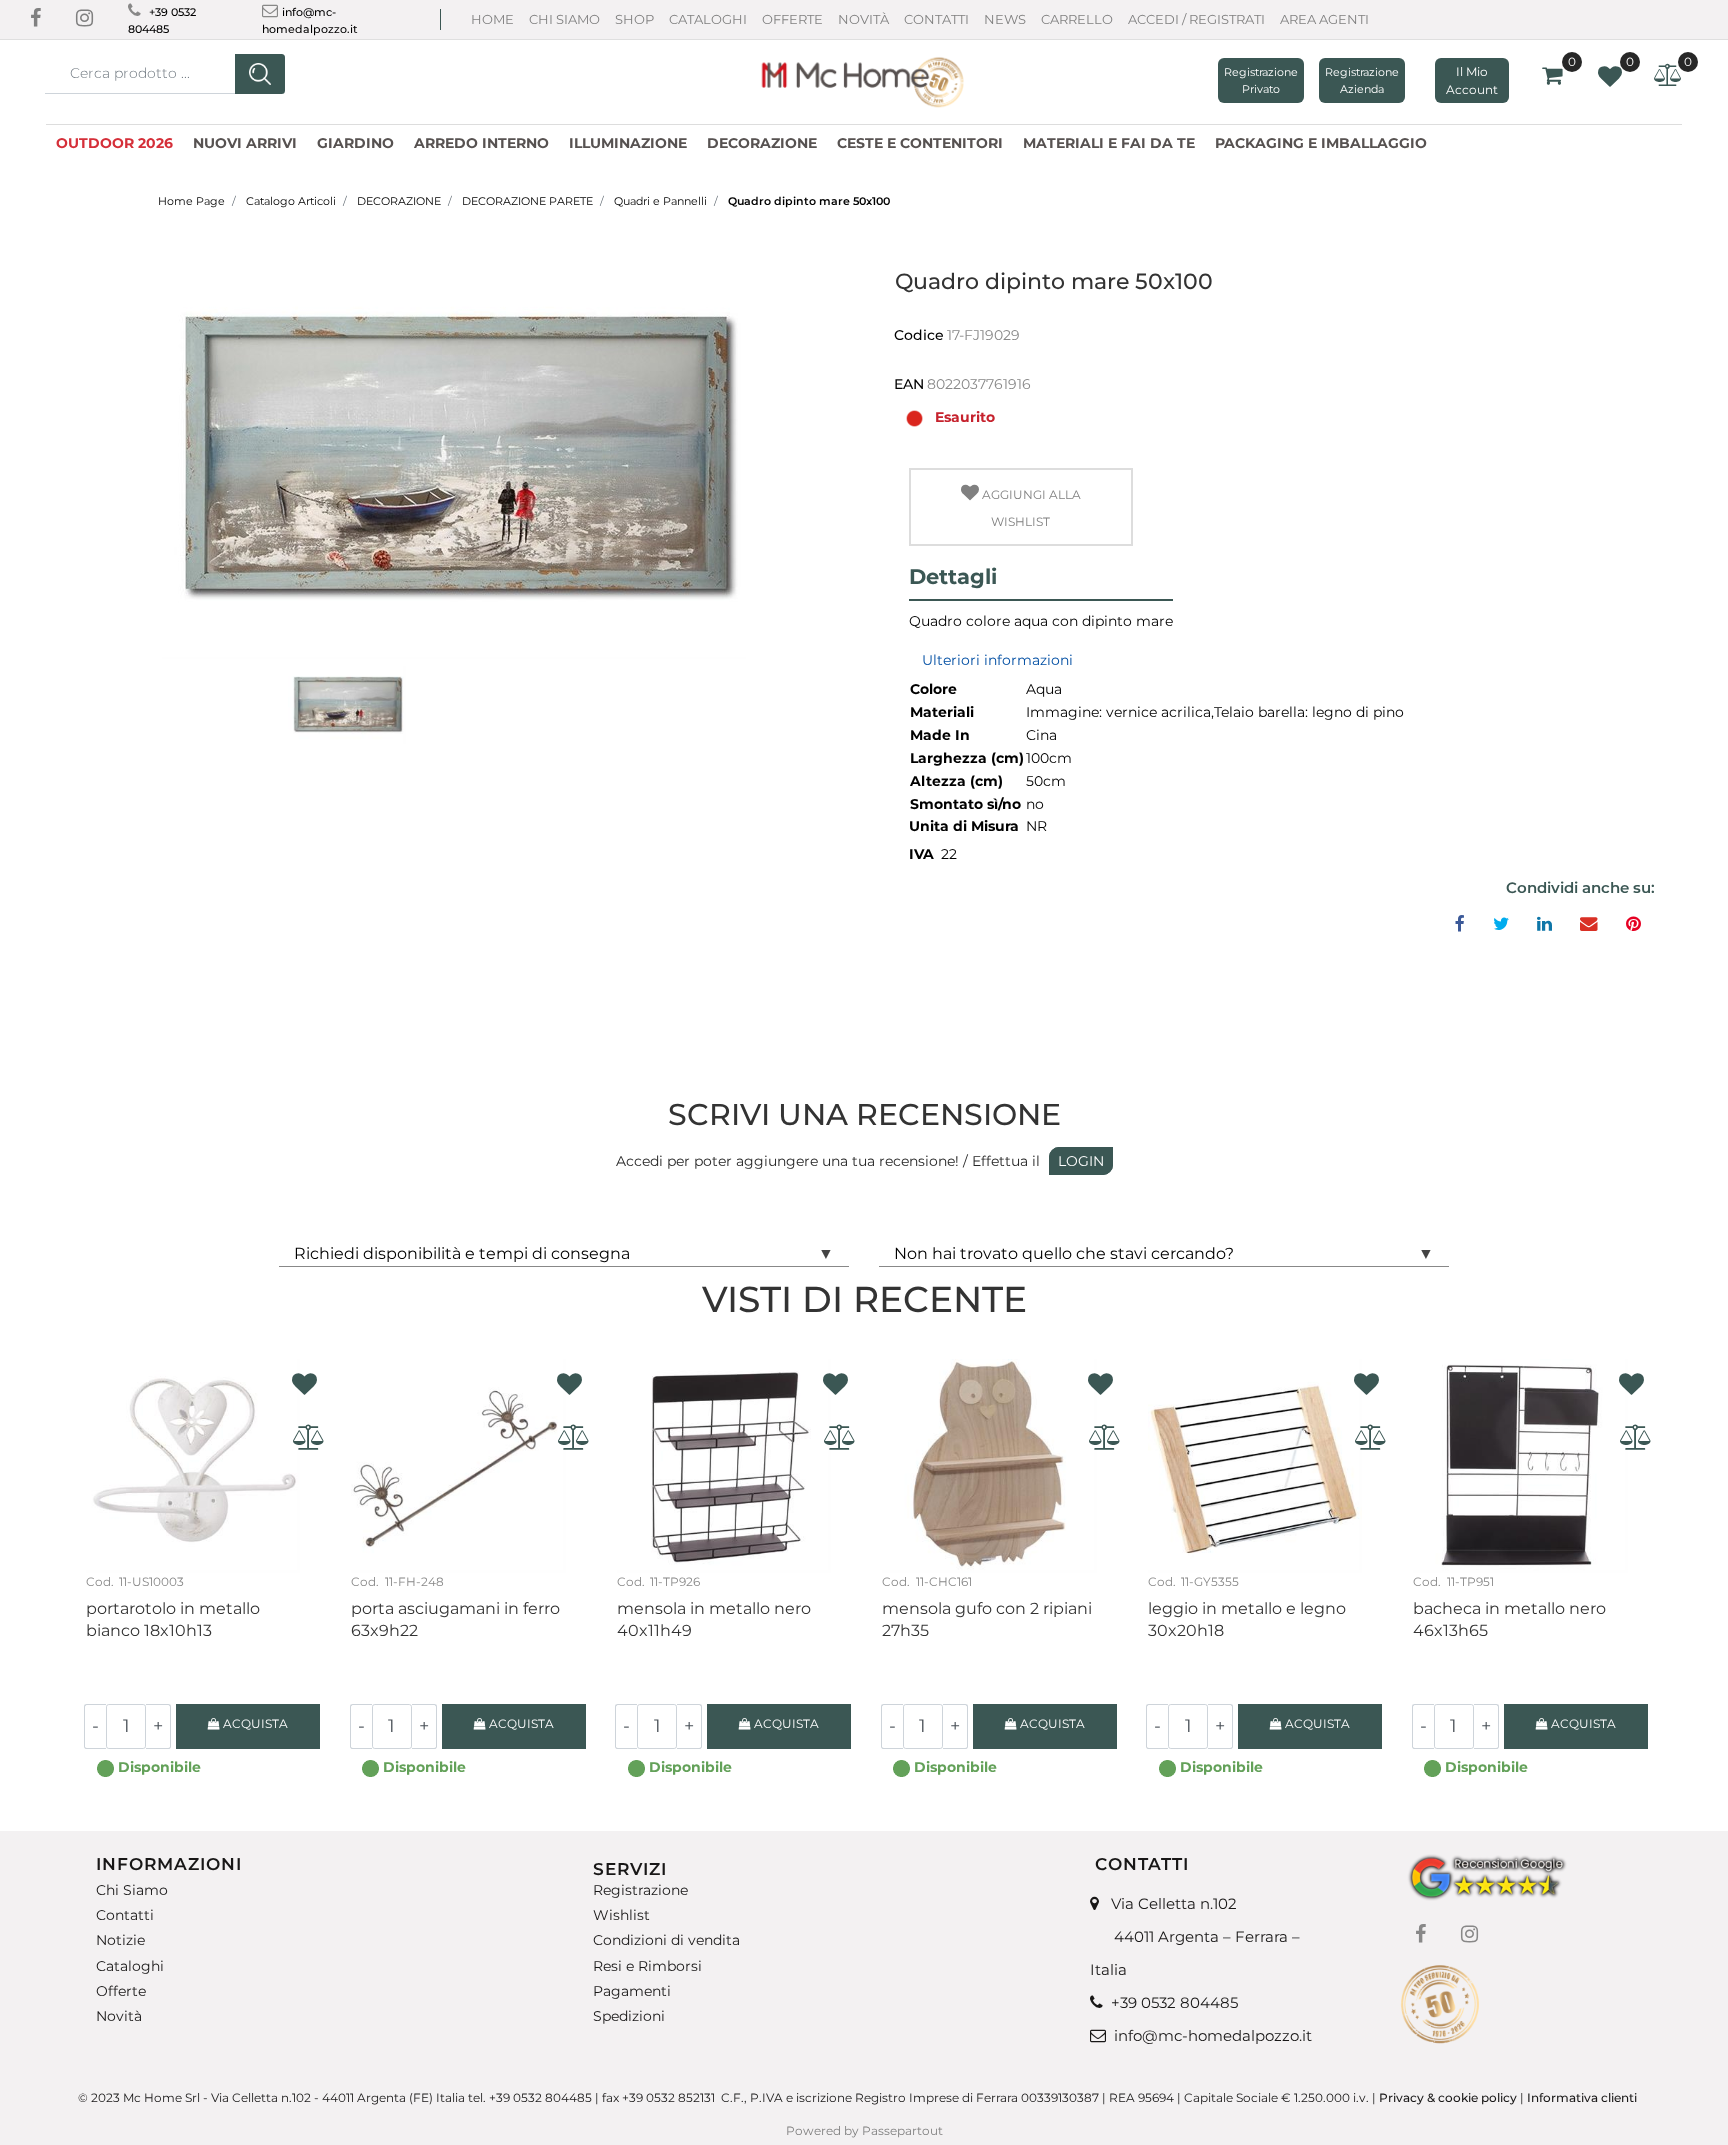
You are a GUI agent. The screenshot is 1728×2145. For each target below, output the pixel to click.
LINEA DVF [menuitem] (1637, 140)
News (1005, 19)
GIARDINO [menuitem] (355, 143)
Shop (634, 19)
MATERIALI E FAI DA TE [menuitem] (1109, 143)
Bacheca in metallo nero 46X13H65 (1509, 1619)
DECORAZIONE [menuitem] (762, 143)
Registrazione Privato (1261, 80)
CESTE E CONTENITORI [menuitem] (920, 143)
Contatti (936, 19)
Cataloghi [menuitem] (130, 1966)
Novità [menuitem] (119, 2016)
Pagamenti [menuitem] (632, 1991)
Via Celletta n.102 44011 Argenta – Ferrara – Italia (1195, 1936)
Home (492, 19)
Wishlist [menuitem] (621, 1915)
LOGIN (1081, 1161)
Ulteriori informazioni (997, 660)
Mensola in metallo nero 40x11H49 (714, 1619)
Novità (863, 19)
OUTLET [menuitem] (1545, 140)
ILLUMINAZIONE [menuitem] (628, 143)
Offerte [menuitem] (121, 1991)
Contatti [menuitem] (125, 1915)
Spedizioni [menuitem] (629, 2016)
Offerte (792, 19)
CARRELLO (1077, 19)
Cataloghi (708, 19)
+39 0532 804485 (1174, 2002)
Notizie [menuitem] (120, 1940)
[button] (260, 74)
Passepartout (902, 2130)
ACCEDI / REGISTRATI (1196, 19)
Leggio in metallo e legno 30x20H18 (1247, 1619)
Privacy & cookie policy (1448, 2097)
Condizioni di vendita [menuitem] (666, 1940)
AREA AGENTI (1324, 19)
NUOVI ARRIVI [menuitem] (245, 143)
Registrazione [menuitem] (640, 1890)
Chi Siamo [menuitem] (132, 1890)
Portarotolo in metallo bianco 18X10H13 (173, 1619)
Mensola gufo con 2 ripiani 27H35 (987, 1619)
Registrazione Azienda (1362, 80)
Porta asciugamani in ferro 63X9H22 (455, 1619)
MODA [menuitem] (1472, 140)
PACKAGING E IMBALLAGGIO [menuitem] (1321, 143)
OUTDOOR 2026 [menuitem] (114, 143)
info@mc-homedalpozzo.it (1213, 2035)
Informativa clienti (1583, 2097)
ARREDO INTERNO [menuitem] (481, 143)
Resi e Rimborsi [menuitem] (647, 1966)
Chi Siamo (564, 19)
